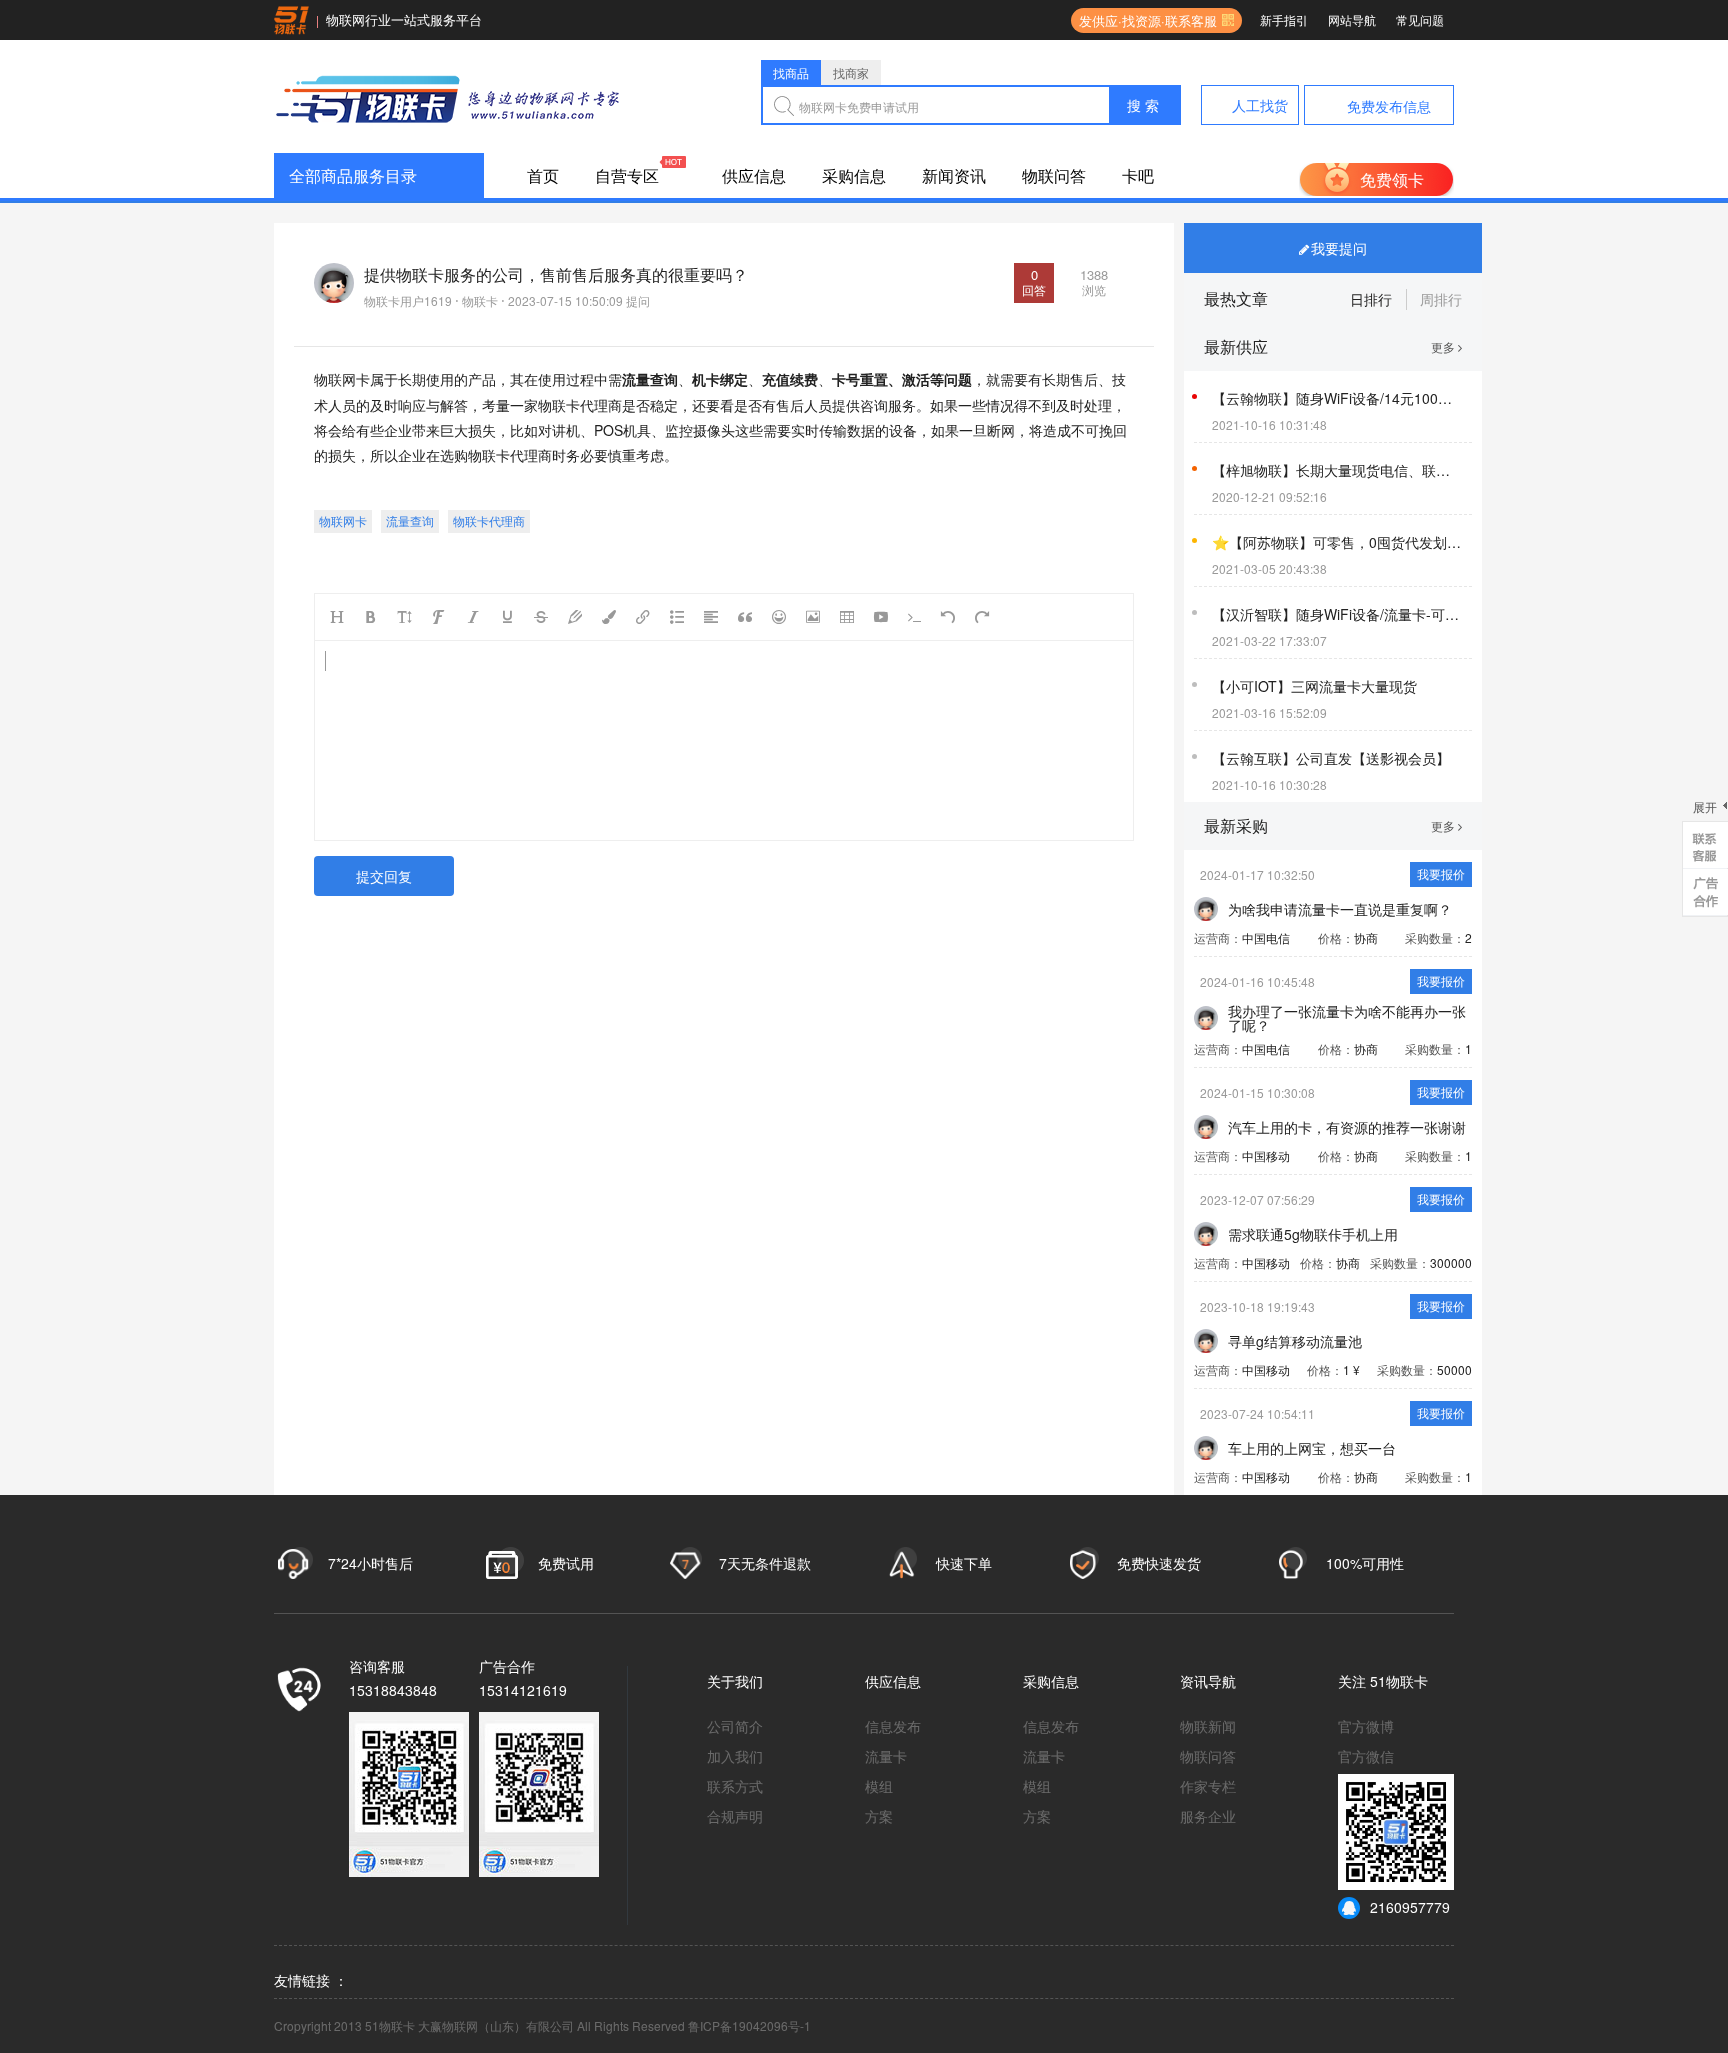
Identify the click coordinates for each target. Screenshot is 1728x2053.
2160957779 (1410, 1907)
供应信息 (754, 175)
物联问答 (1054, 175)
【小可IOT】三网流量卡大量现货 (1314, 686)
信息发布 (893, 1726)
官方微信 (1366, 1756)
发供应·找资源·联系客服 (1144, 20)
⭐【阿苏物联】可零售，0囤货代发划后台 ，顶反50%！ (1337, 542)
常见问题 (1420, 19)
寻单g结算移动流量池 (1295, 1341)
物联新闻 (1208, 1726)
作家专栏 (1208, 1786)
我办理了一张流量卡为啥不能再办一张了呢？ (1347, 1018)
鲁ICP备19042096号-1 (749, 2025)
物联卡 (480, 300)
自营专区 (627, 175)
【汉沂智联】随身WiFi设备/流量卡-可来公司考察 (1337, 614)
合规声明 (735, 1816)
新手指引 (1284, 19)
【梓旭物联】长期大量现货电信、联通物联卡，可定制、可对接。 (1337, 470)
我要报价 (1441, 873)
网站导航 (1352, 19)
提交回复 (384, 876)
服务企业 (1208, 1816)
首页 (543, 175)
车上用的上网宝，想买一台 (1312, 1448)
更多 (1444, 346)
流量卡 (886, 1756)
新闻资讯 (954, 175)
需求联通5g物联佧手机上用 (1313, 1234)
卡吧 (1138, 175)
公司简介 (735, 1726)
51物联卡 (1399, 1681)
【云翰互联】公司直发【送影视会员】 (1331, 758)
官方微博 (1366, 1726)
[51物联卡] (449, 96)
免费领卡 (1392, 179)
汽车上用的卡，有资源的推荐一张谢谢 (1347, 1127)
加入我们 (735, 1756)
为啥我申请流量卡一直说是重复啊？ (1340, 909)
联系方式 (735, 1786)
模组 (879, 1786)
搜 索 (1143, 105)
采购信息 (854, 175)
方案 (879, 1816)
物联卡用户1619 (408, 300)
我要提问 (1339, 248)
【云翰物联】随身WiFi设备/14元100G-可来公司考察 (1337, 398)
